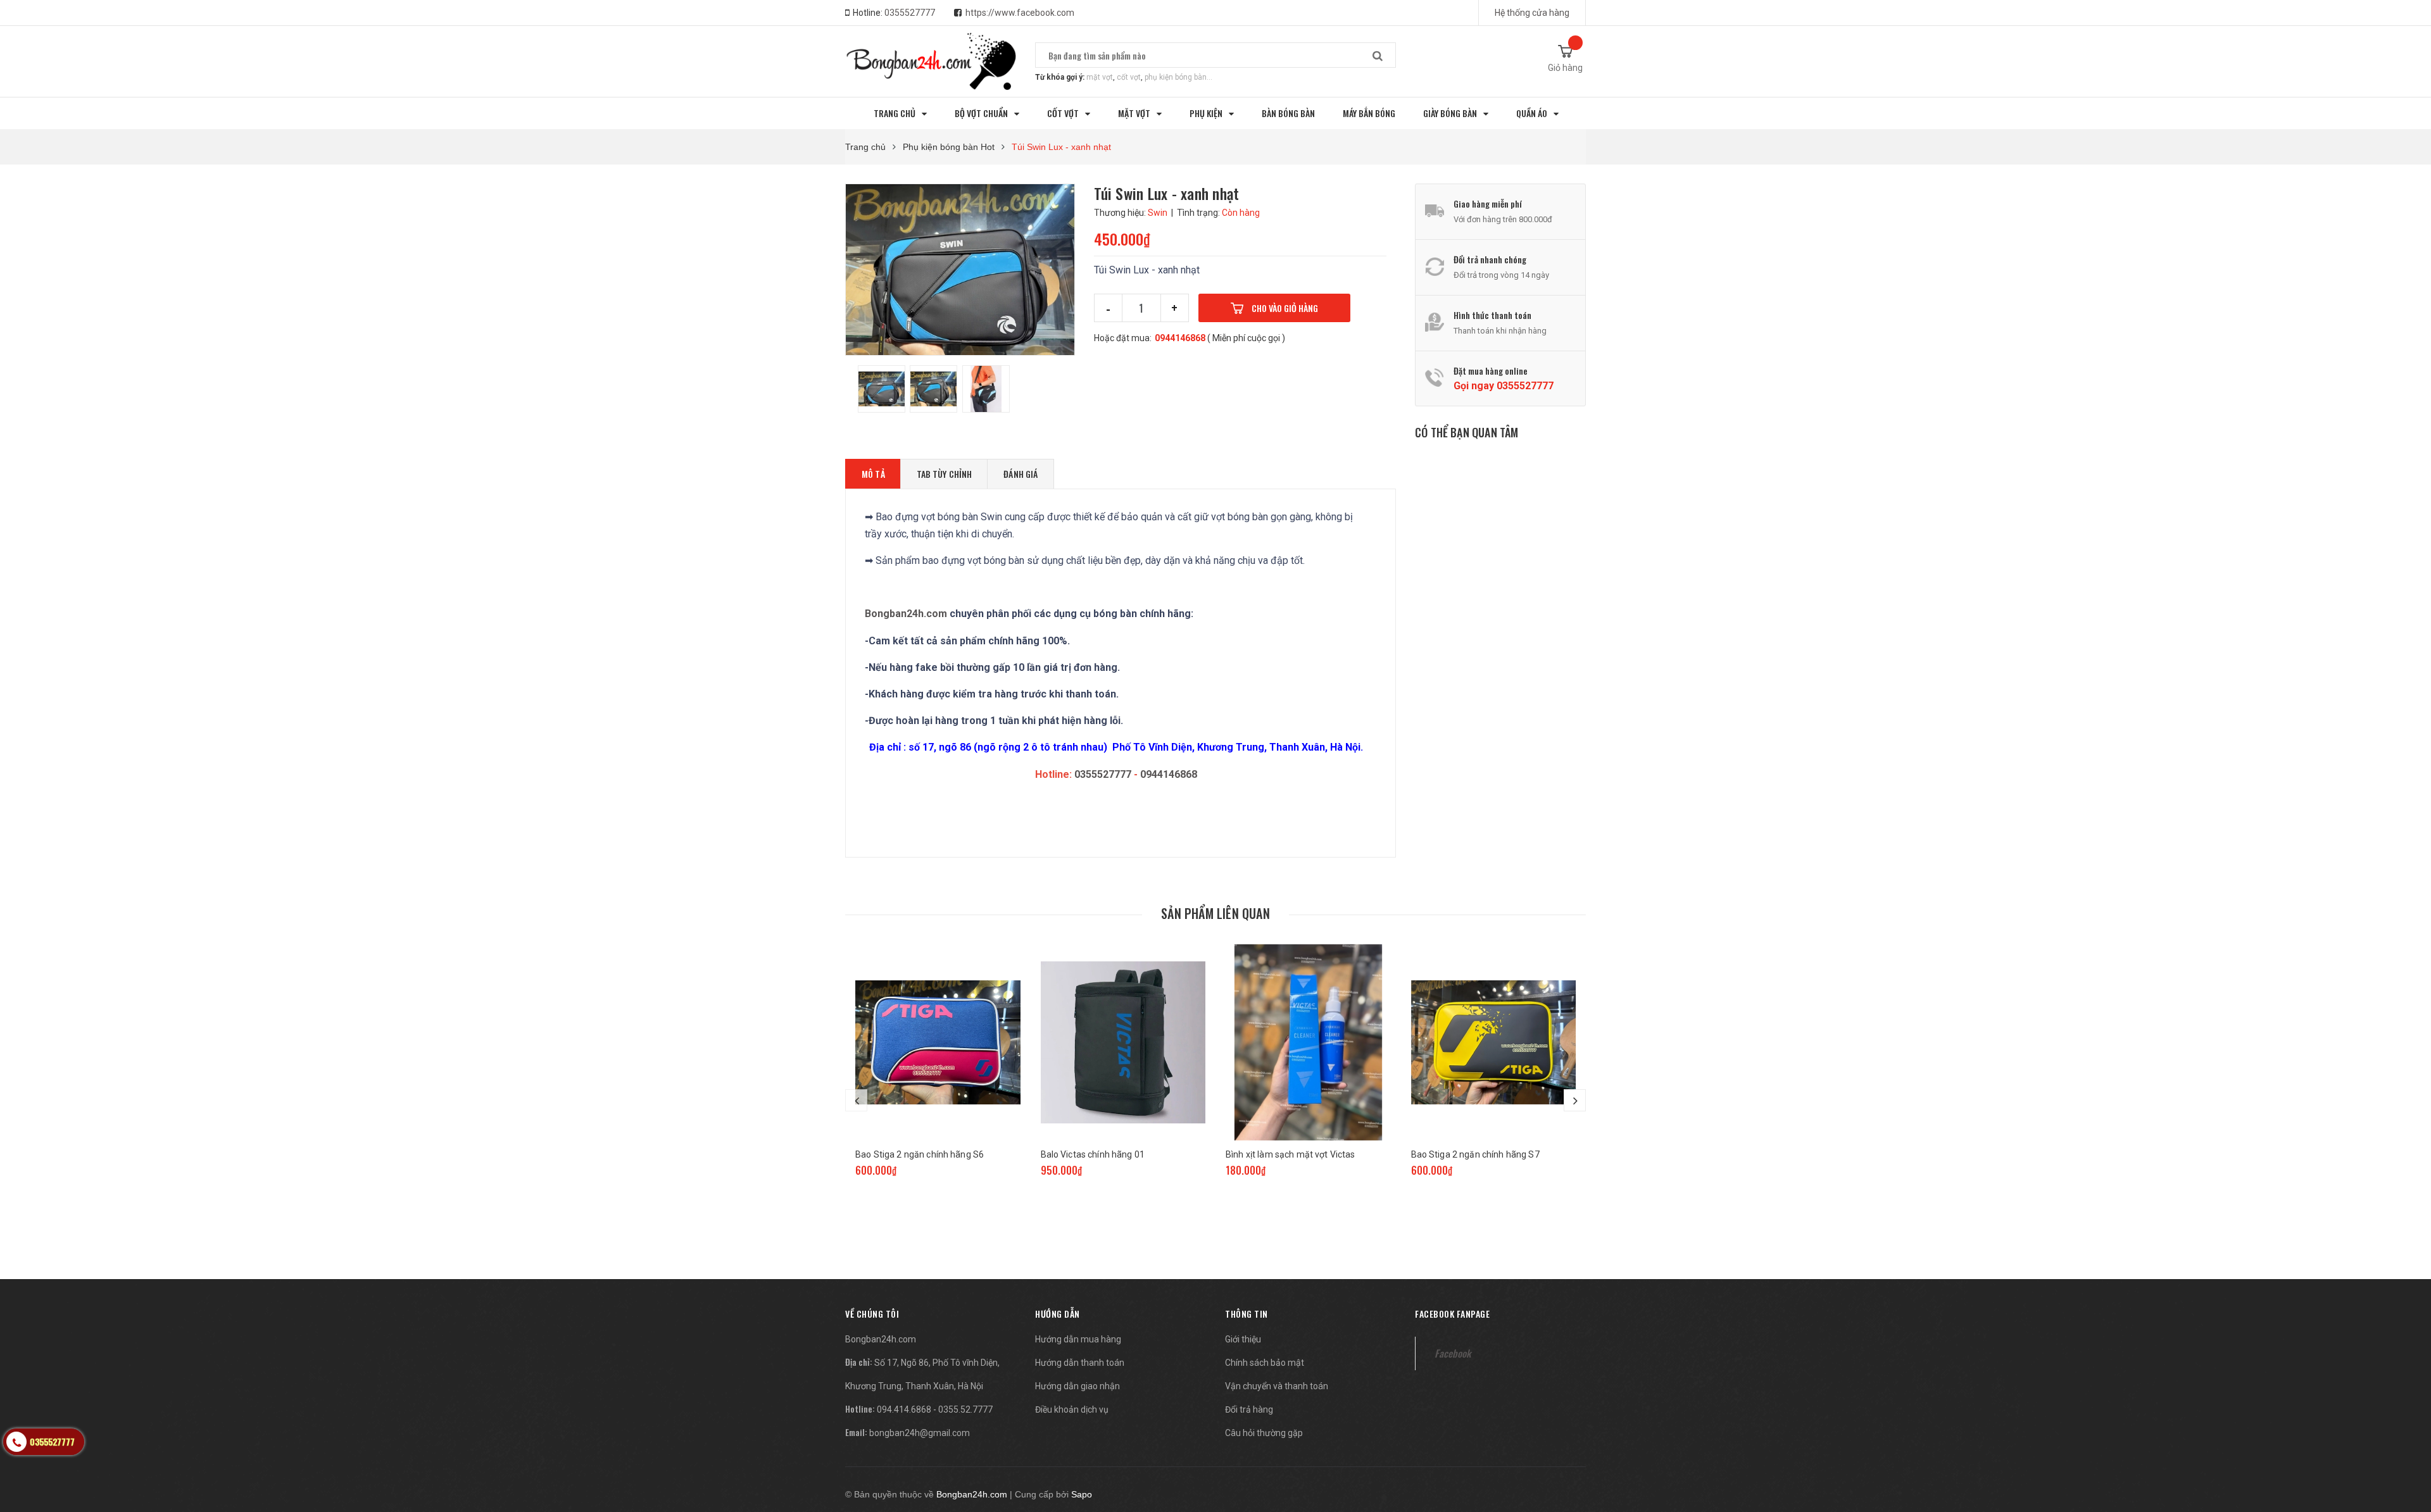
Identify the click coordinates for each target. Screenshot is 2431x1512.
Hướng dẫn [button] (1058, 1314)
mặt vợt (1100, 77)
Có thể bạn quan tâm (1467, 432)
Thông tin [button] (1247, 1314)
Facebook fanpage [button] (1452, 1314)
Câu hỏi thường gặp (1264, 1433)
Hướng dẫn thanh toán (1080, 1363)
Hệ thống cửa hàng (1532, 13)
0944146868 (1180, 338)
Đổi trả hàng (1249, 1409)
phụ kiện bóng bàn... (1178, 77)
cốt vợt (1129, 77)
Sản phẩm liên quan (1215, 913)
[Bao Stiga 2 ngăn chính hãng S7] (1494, 1042)
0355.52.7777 (965, 1409)
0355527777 (910, 13)
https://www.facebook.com (1020, 13)
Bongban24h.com (906, 614)
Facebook (1453, 1353)
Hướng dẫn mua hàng (1078, 1339)
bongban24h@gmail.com (920, 1433)
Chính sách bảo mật (1265, 1363)
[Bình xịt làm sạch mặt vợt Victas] (1308, 1042)
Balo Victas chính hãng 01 (1093, 1154)
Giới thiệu (1243, 1339)
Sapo (1082, 1494)
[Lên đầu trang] (2409, 1436)
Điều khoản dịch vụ (1072, 1409)
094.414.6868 (904, 1409)
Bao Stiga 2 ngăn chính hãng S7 (1475, 1154)
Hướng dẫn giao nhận (1077, 1386)
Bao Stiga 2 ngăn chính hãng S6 (920, 1154)
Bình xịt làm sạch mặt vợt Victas (1290, 1154)
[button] (872, 1314)
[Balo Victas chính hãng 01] (1123, 1042)
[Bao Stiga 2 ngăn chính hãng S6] (938, 1042)
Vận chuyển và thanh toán (1277, 1386)
